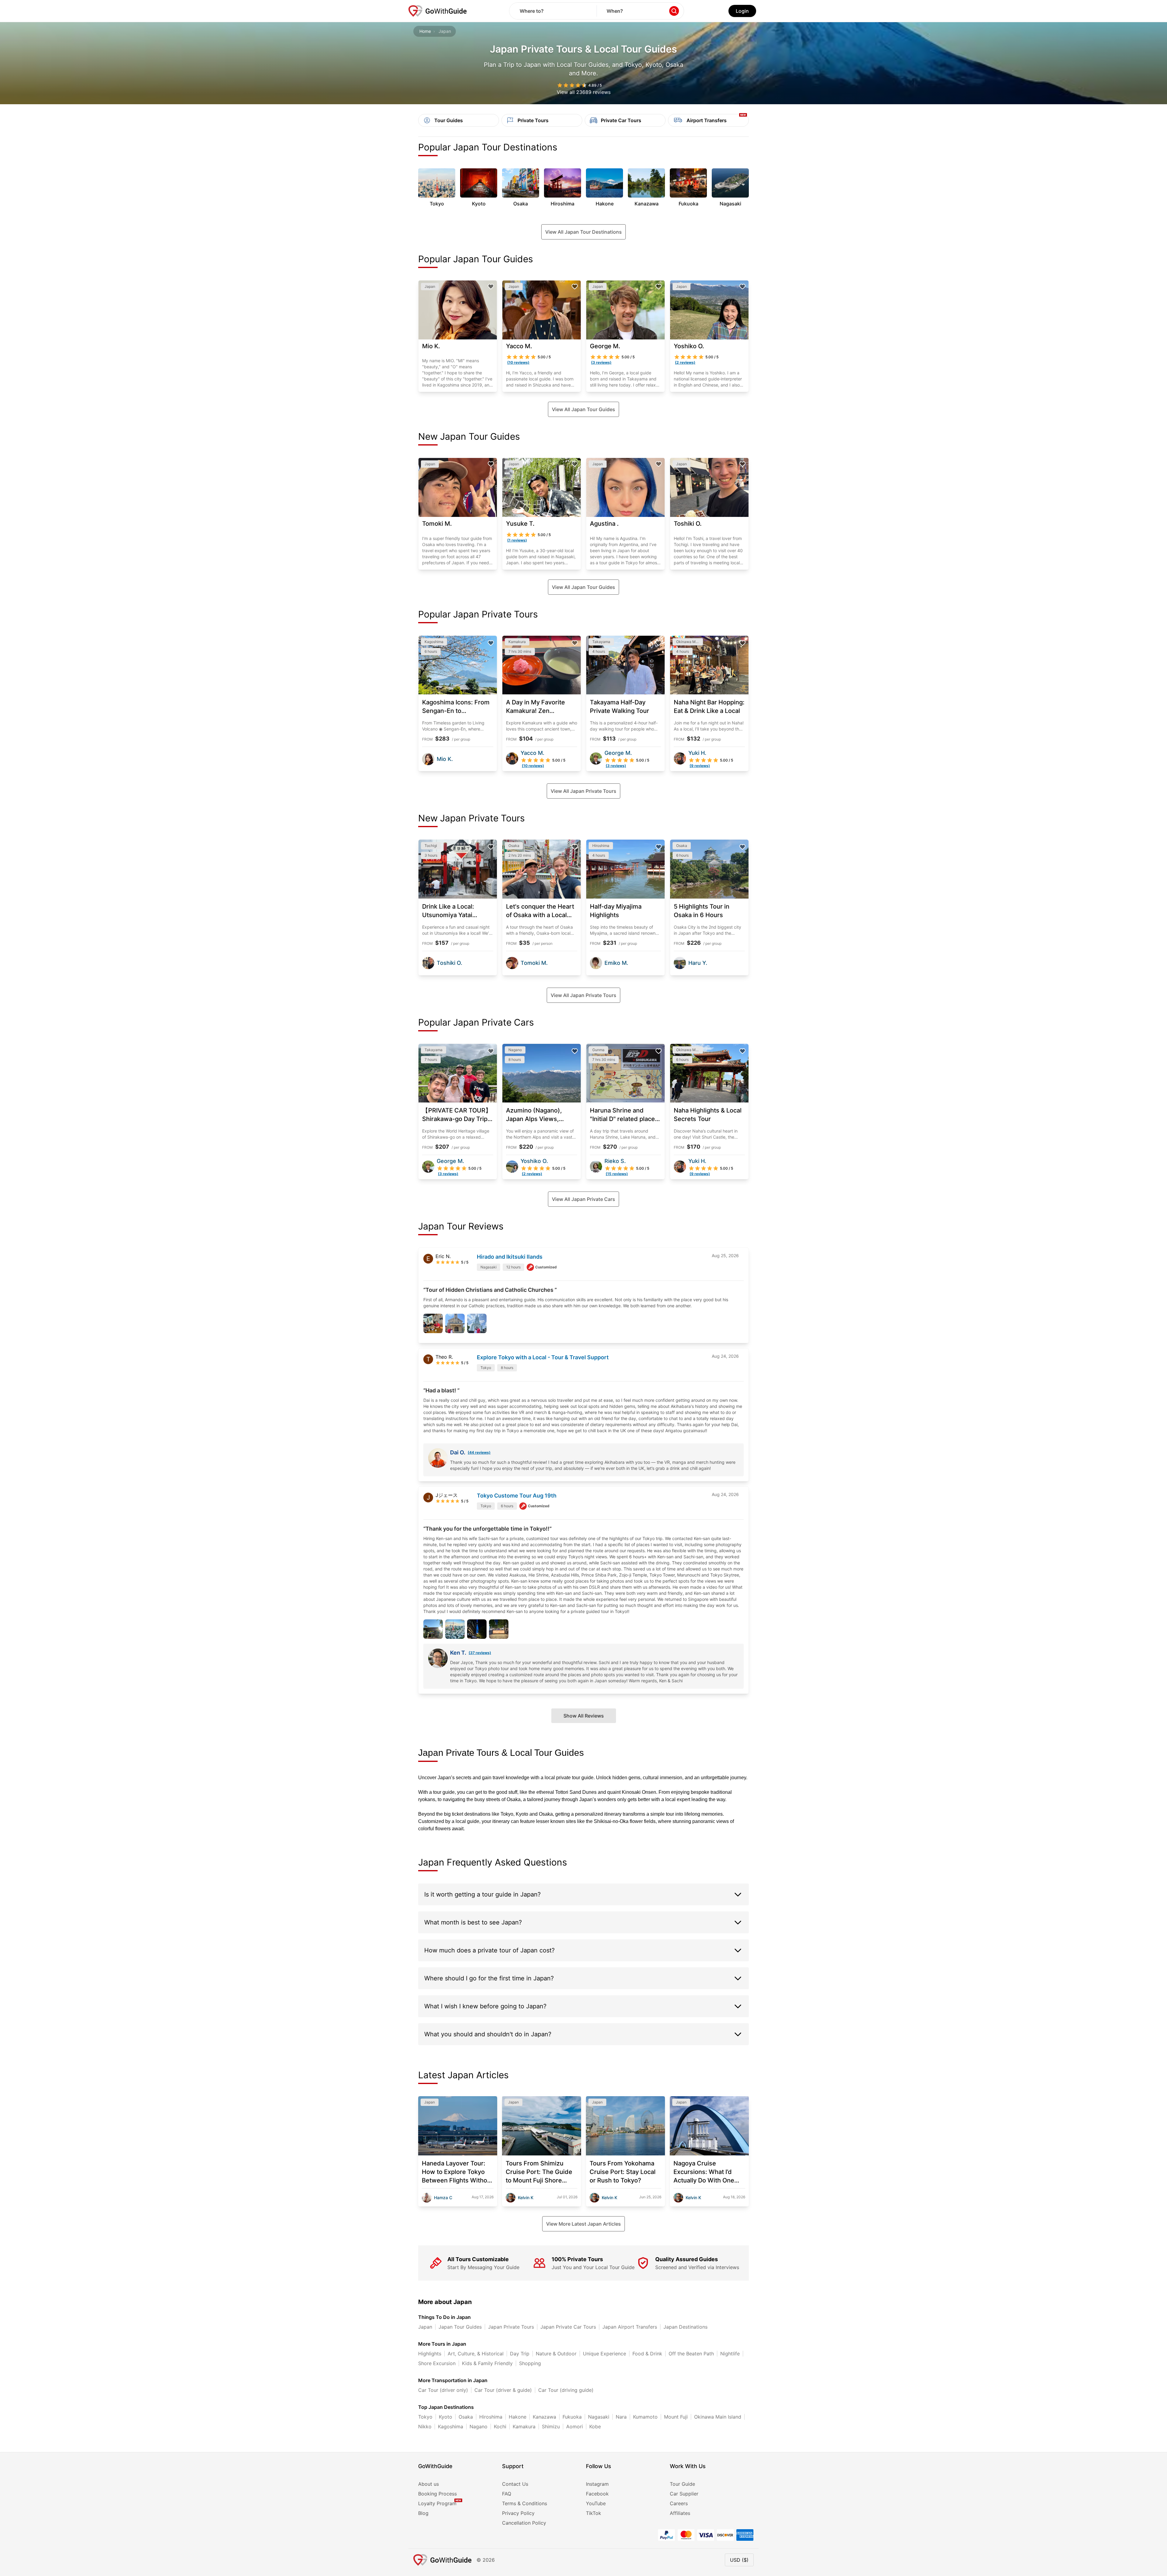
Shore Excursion (437, 2363)
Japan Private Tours (511, 2327)
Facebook (597, 2494)
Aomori (575, 2426)
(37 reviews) (480, 1653)
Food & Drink (647, 2354)
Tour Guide (682, 2484)
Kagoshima (451, 2426)
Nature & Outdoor (556, 2354)
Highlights (430, 2354)
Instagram (597, 2484)
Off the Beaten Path (691, 2354)
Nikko (425, 2426)
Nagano (479, 2426)
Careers (679, 2503)
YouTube (596, 2503)
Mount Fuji (676, 2417)
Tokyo (425, 2417)
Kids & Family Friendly (487, 2363)
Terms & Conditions (525, 2503)
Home (425, 31)
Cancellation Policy (524, 2523)
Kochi (500, 2426)
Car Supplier (684, 2494)
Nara (621, 2417)
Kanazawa (544, 2417)
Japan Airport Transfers (630, 2327)
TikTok (594, 2513)
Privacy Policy (518, 2513)
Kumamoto (645, 2417)
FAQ (507, 2494)
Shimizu (551, 2426)
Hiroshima (491, 2417)
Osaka (466, 2417)
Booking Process (437, 2494)
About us (429, 2484)
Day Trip (520, 2354)
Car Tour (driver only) (443, 2390)
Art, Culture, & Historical (476, 2354)
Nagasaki (599, 2417)
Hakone (518, 2417)
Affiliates (680, 2513)
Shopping (530, 2363)
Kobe (595, 2426)
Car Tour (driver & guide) (503, 2390)
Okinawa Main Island (718, 2417)
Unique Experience (604, 2354)
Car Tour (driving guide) (566, 2390)
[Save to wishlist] (491, 287)
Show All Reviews (584, 1716)
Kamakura (524, 2426)
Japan (425, 2327)
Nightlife (730, 2354)
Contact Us (515, 2484)
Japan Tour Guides (460, 2327)
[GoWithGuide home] (438, 11)
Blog (423, 2513)
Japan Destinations (685, 2327)
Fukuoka (572, 2417)
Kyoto (446, 2417)
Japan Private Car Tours (568, 2327)
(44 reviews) (479, 1452)
